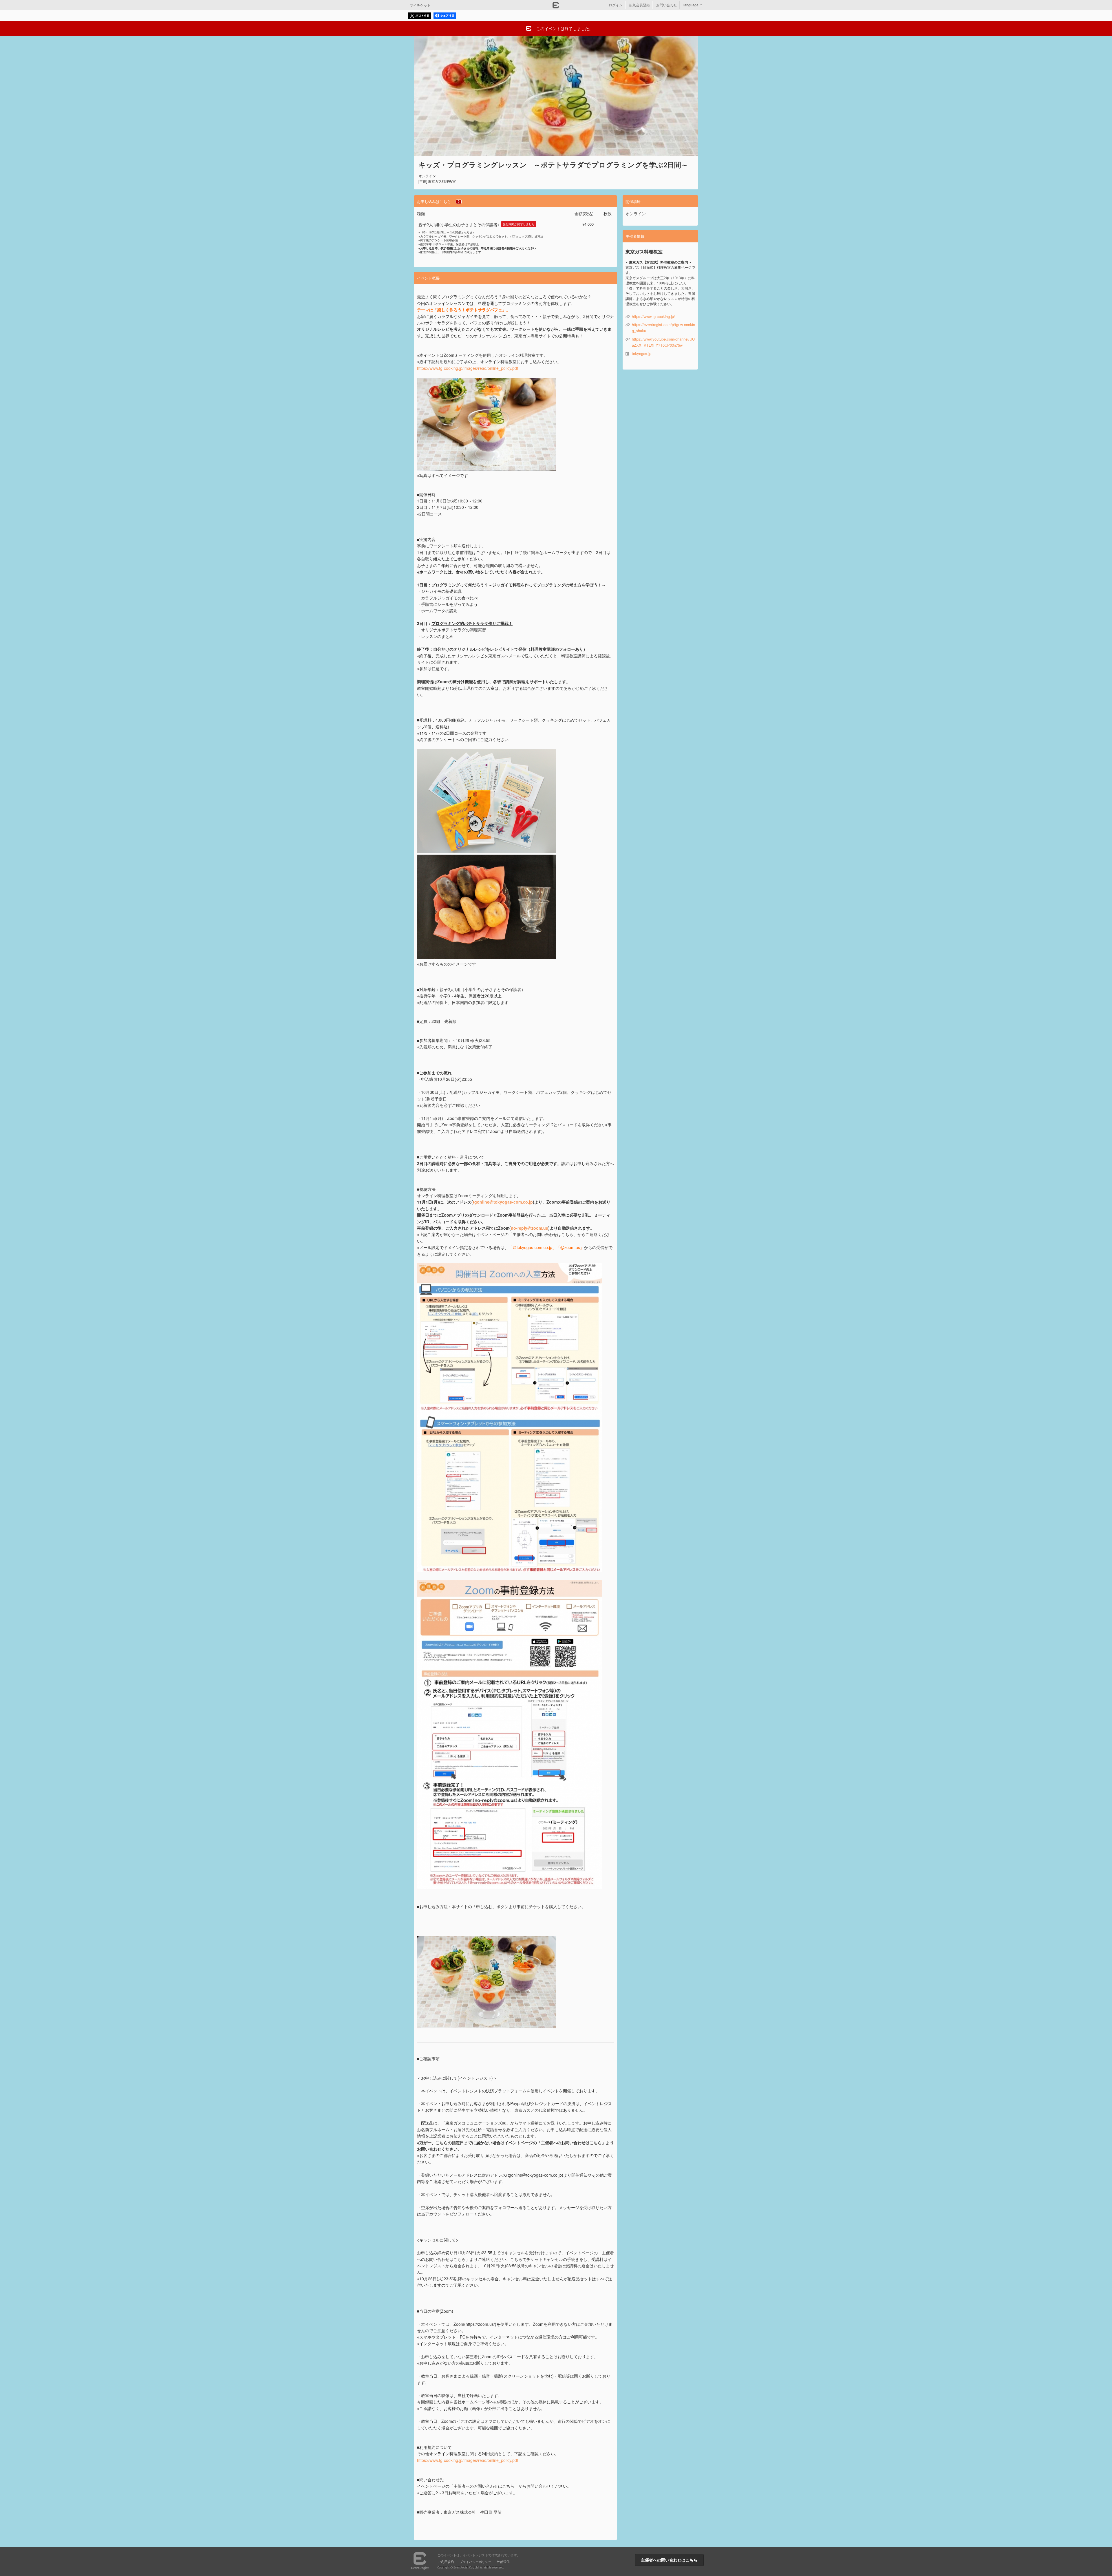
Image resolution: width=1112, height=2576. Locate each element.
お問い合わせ (667, 5)
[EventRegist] (556, 7)
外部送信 (503, 2562)
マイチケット (420, 5)
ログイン (616, 5)
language (691, 5)
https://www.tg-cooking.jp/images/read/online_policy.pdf (468, 2460)
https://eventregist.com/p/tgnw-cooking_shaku (663, 328)
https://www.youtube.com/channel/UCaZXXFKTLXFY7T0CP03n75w (663, 342)
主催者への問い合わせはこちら (669, 2560)
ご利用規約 (446, 2562)
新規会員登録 (639, 5)
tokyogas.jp (642, 353)
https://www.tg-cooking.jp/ (653, 316)
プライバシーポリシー (475, 2562)
